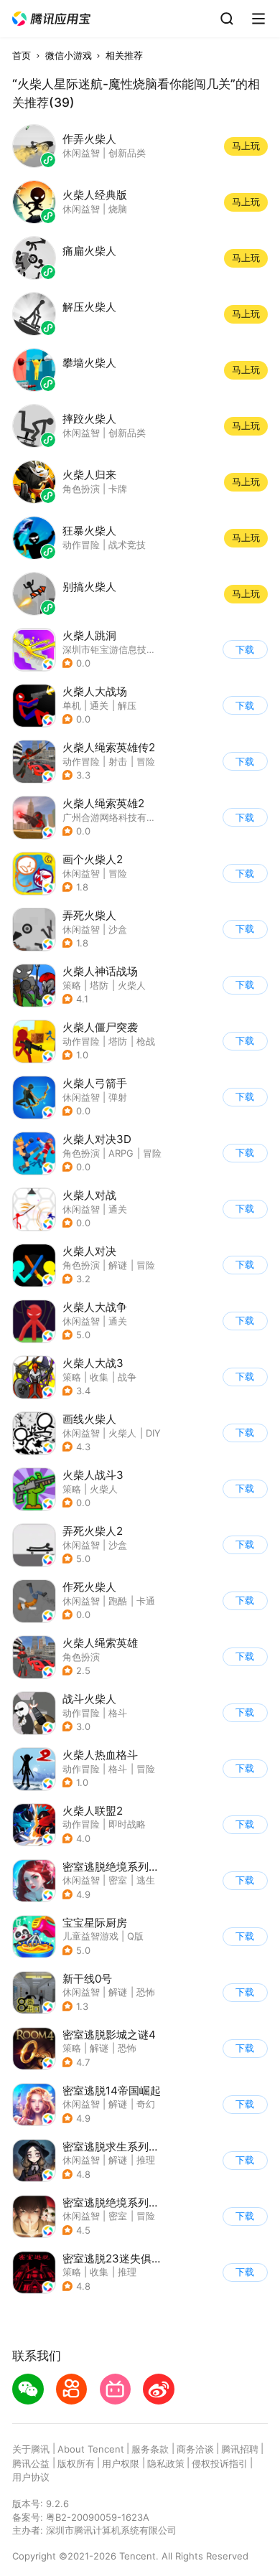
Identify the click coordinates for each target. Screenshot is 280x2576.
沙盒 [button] (118, 929)
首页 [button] (22, 55)
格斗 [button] (118, 1713)
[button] (52, 19)
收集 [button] (99, 1377)
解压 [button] (127, 705)
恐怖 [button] (146, 1992)
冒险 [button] (146, 761)
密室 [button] (118, 1880)
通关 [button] (99, 705)
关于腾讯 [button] (31, 2449)
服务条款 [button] (150, 2449)
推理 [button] (146, 2160)
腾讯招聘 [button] (240, 2449)
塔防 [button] (99, 985)
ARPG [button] (121, 1153)
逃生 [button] (146, 1880)
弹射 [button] (118, 1097)
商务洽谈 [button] (195, 2449)
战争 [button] (127, 1377)
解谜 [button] (118, 1265)
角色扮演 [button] (81, 1153)
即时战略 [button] (127, 1824)
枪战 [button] (146, 1041)
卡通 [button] (146, 1601)
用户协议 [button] (31, 2477)
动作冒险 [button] (81, 761)
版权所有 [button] (76, 2463)
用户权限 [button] (121, 2463)
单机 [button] (72, 705)
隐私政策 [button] (166, 2463)
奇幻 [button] (146, 2104)
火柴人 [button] (132, 985)
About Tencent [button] (91, 2449)
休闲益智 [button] (81, 873)
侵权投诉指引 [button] (220, 2463)
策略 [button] (72, 985)
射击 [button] (118, 761)
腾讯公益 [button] (31, 2463)
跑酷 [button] (118, 1601)
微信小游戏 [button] (69, 55)
